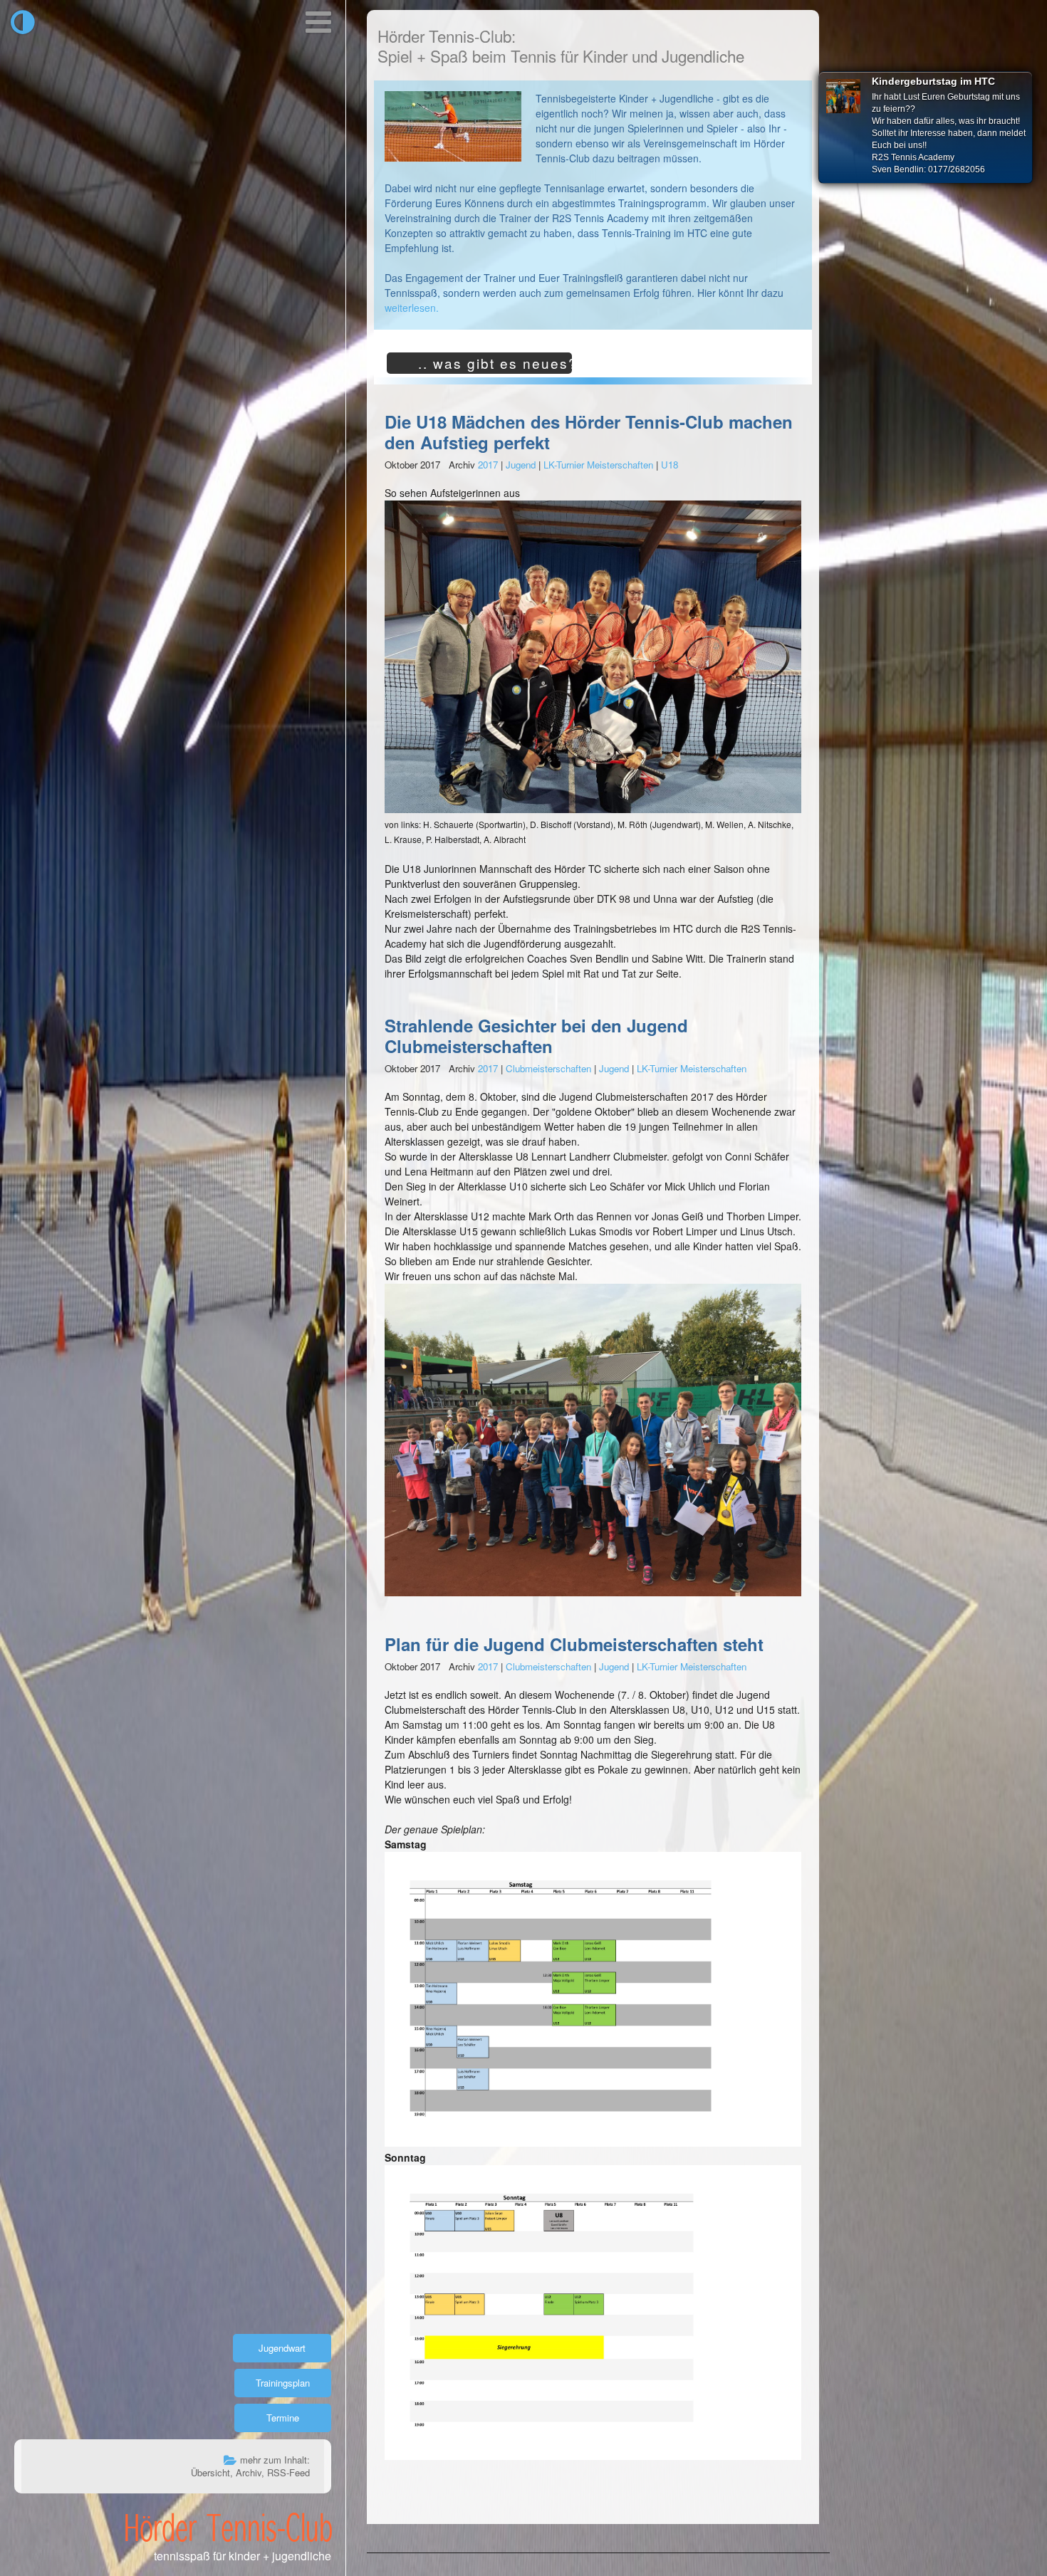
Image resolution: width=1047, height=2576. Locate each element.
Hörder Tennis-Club (228, 2527)
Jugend (521, 465)
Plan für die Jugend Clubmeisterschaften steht (574, 1644)
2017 (488, 465)
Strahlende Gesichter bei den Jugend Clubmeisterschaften (536, 1036)
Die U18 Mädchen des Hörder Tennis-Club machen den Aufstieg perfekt (589, 432)
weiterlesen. (412, 308)
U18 (670, 465)
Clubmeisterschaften (548, 1068)
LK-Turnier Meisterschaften (598, 465)
